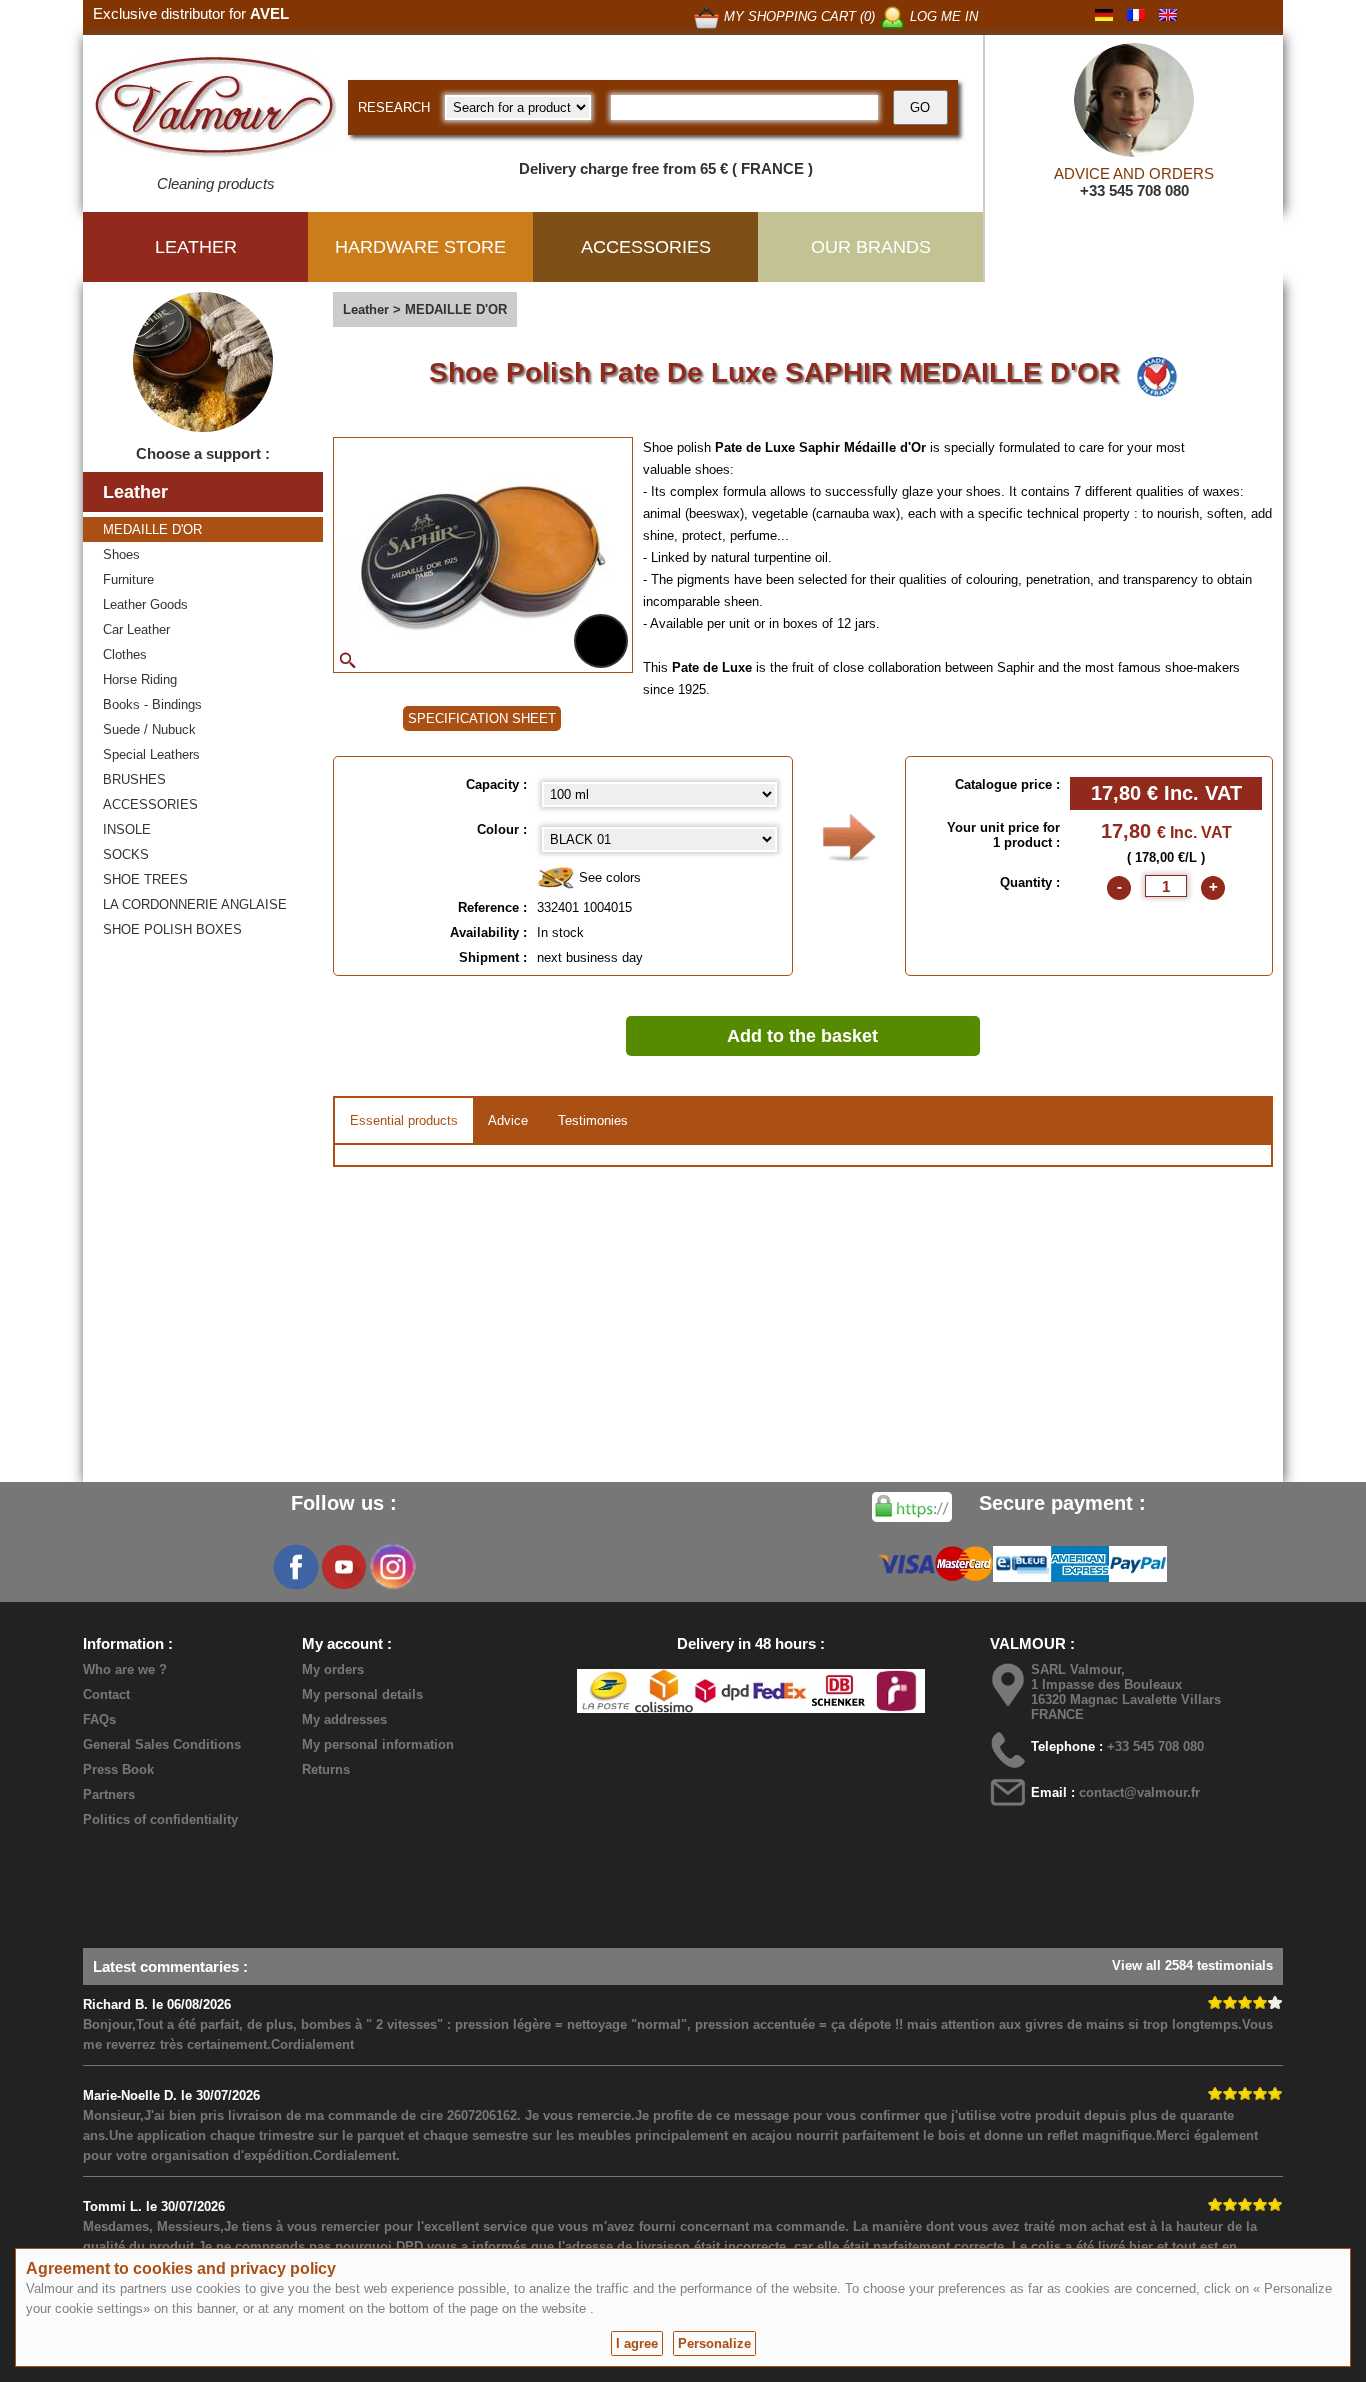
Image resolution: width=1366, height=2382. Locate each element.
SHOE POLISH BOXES (172, 929)
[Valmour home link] (215, 110)
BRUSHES (134, 779)
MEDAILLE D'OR (152, 529)
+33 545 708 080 (1134, 190)
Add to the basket (802, 1036)
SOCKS (126, 854)
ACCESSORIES (150, 804)
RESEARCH (394, 107)
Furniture (128, 579)
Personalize (714, 2343)
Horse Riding (140, 679)
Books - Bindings (152, 704)
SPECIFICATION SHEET (482, 718)
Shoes (121, 554)
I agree (637, 2343)
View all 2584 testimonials (1192, 1965)
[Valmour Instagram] (392, 1567)
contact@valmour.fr (1139, 1792)
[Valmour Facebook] (296, 1567)
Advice (508, 1120)
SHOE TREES (145, 879)
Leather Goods (145, 604)
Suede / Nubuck (149, 729)
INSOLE (127, 829)
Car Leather (136, 629)
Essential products (404, 1120)
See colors (608, 877)
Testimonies (593, 1120)
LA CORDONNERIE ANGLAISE (195, 904)
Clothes (125, 654)
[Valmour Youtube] (344, 1567)
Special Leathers (151, 754)
